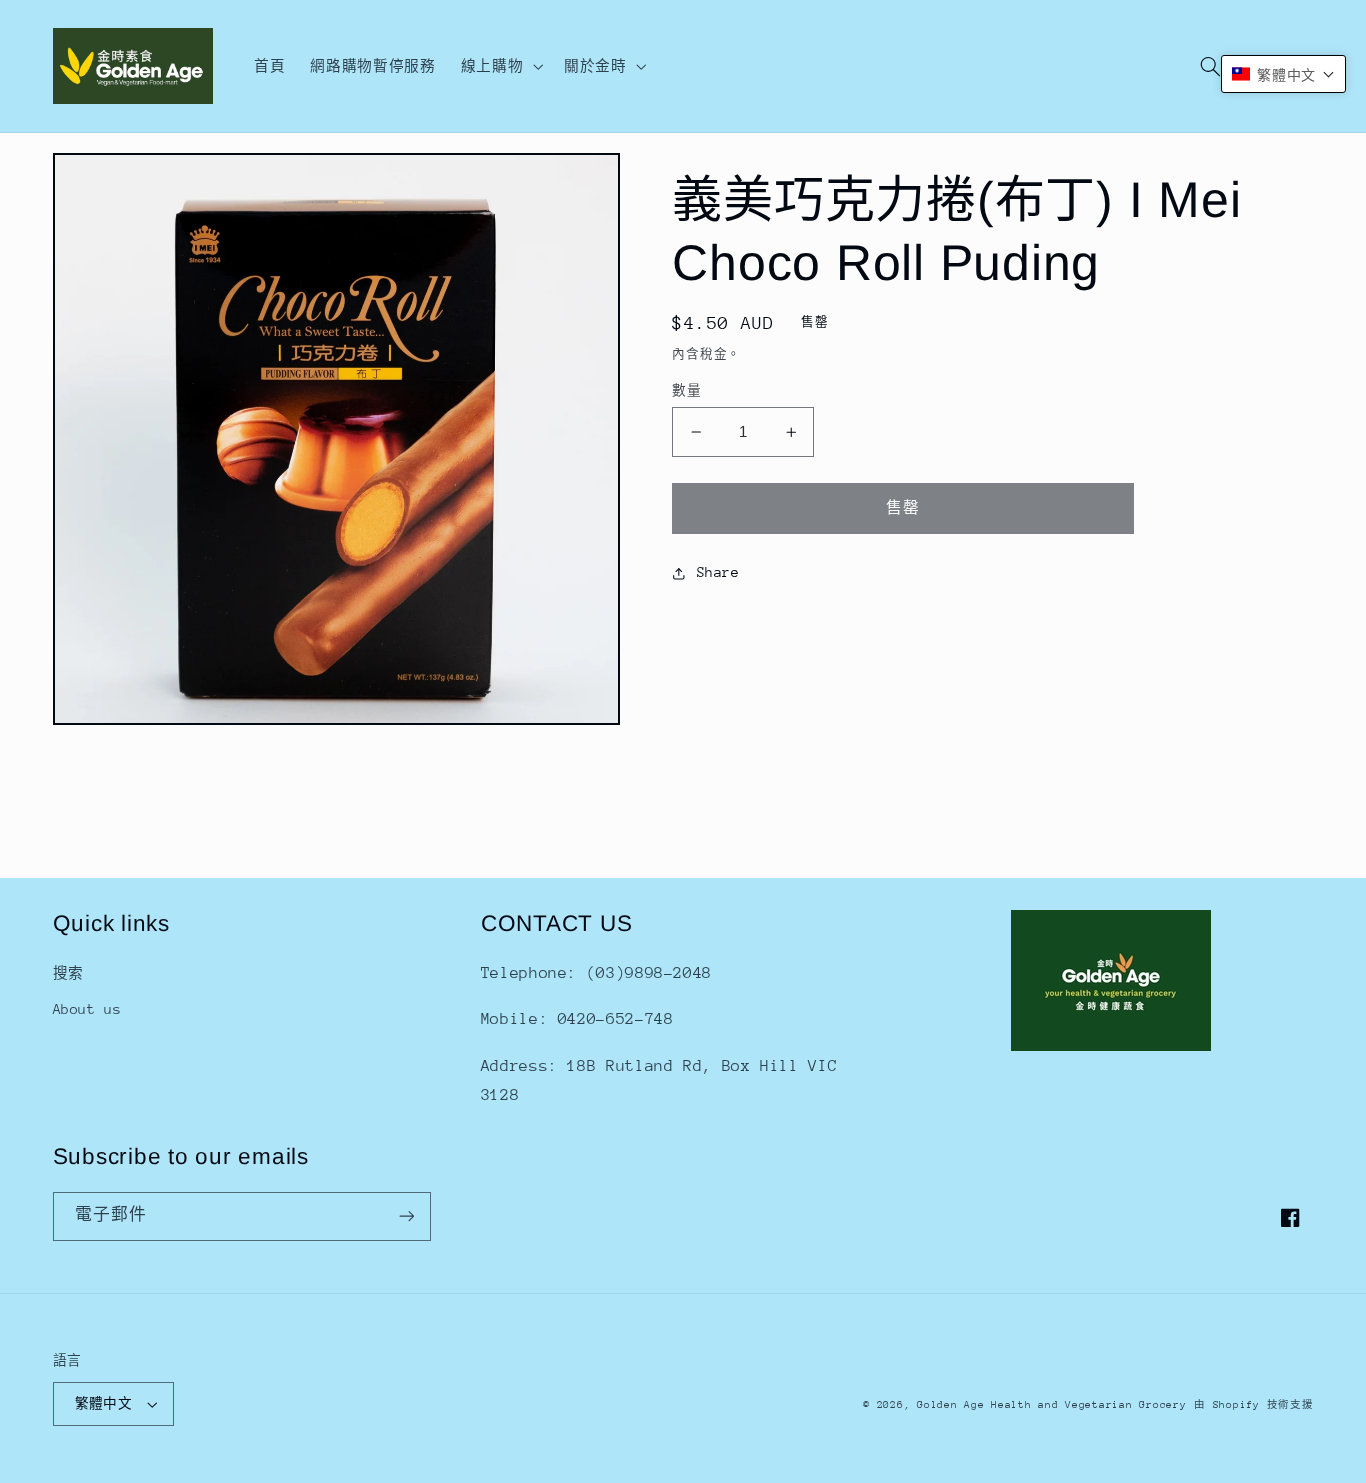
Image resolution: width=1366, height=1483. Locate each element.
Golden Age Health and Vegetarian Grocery (1051, 1405)
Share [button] (718, 572)
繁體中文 (104, 1403)
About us (87, 1009)
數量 (686, 390)
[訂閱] (406, 1216)
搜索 (68, 973)
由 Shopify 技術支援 (1253, 1405)
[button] (499, 66)
